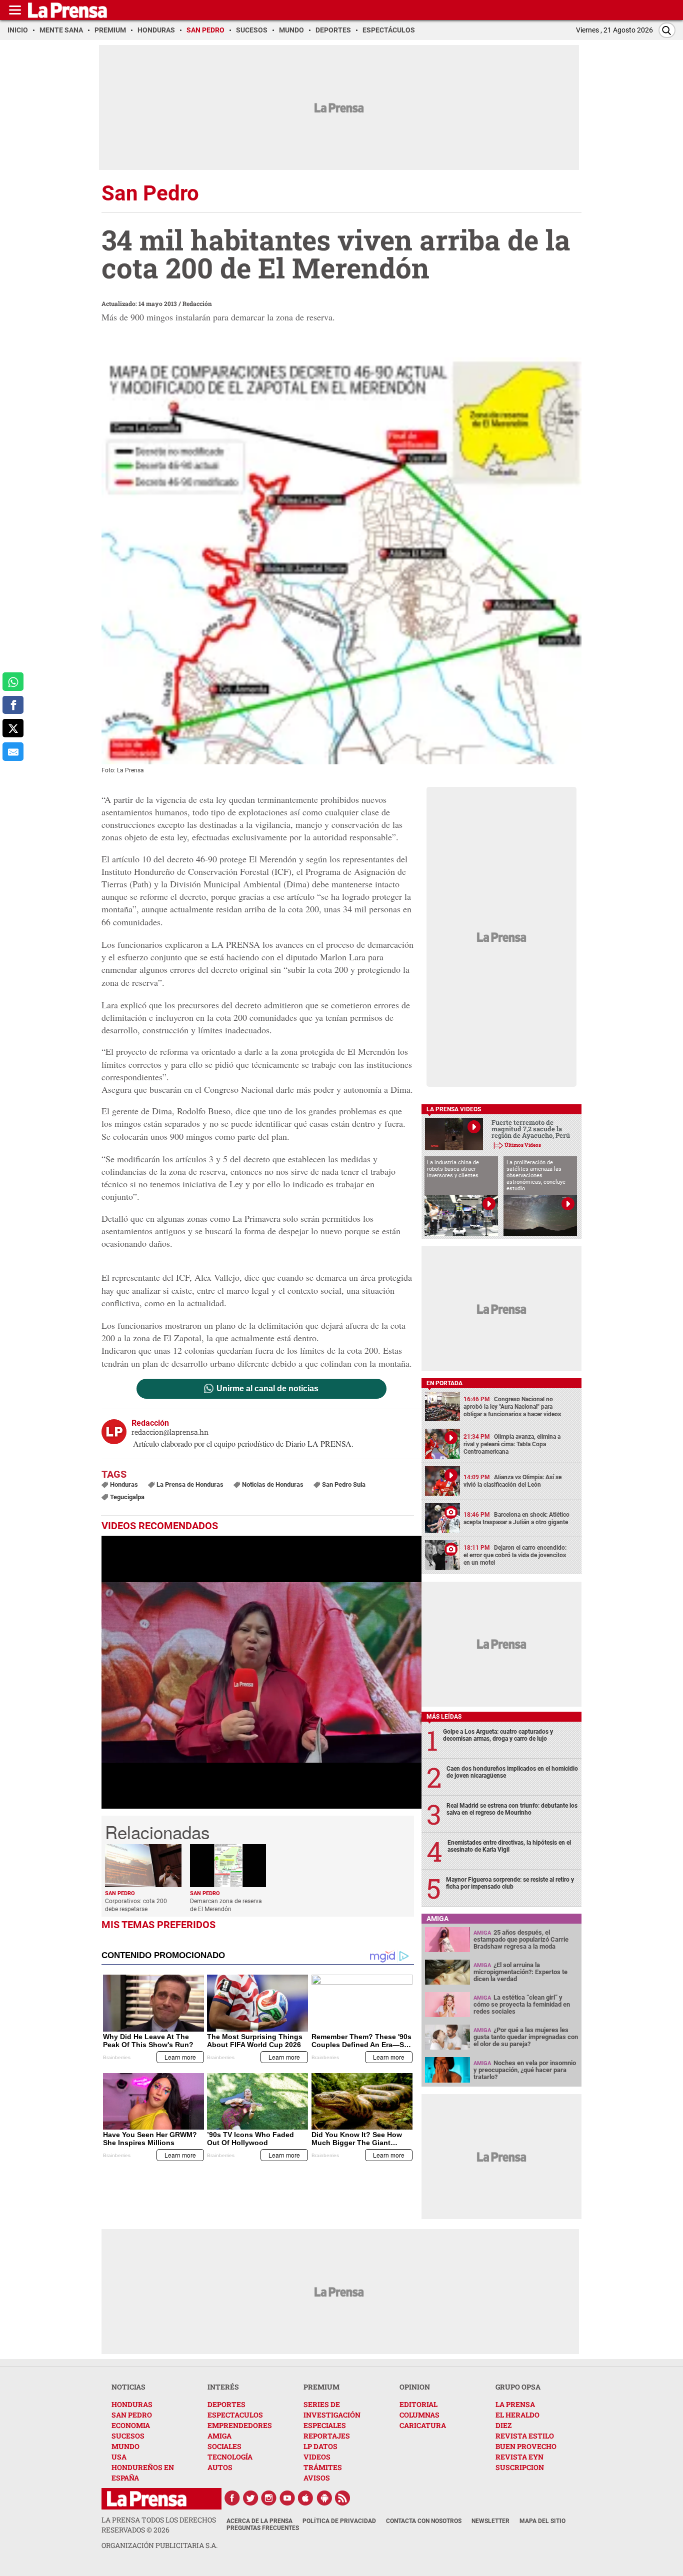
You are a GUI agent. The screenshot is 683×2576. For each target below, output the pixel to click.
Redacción (197, 303)
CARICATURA (423, 2425)
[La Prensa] (147, 2499)
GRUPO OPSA (518, 2387)
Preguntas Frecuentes (263, 2528)
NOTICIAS (128, 2387)
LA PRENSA (515, 2404)
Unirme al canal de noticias (267, 1389)
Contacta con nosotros (424, 2521)
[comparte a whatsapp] (13, 682)
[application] (261, 1672)
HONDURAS (132, 2404)
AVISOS (317, 2478)
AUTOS (220, 2467)
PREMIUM (321, 2387)
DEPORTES (226, 2404)
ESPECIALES (325, 2425)
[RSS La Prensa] (343, 2498)
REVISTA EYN (519, 2457)
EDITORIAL (418, 2404)
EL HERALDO (517, 2415)
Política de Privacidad (339, 2521)
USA (119, 2457)
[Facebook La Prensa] (232, 2498)
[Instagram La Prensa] (269, 2498)
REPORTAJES (327, 2436)
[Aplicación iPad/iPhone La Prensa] (306, 2498)
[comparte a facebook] (13, 705)
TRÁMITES (323, 2467)
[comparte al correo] (13, 752)
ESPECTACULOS (235, 2415)
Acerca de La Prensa (259, 2521)
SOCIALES (224, 2446)
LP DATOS (320, 2446)
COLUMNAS (419, 2415)
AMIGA (219, 2436)
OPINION (415, 2387)
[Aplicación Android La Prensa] (324, 2498)
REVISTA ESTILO (525, 2436)
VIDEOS (317, 2457)
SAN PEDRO (132, 2415)
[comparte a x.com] (13, 728)
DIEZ (503, 2425)
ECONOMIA (131, 2425)
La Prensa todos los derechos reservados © (159, 2525)
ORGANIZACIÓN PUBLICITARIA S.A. (159, 2545)
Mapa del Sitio (542, 2521)
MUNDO (125, 2446)
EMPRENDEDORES (240, 2425)
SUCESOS (128, 2436)
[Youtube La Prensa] (287, 2498)
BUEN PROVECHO (526, 2446)
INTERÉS (223, 2387)
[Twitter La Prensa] (250, 2498)
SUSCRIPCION (520, 2467)
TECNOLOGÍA (230, 2457)
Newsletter (490, 2521)
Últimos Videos (523, 1145)
